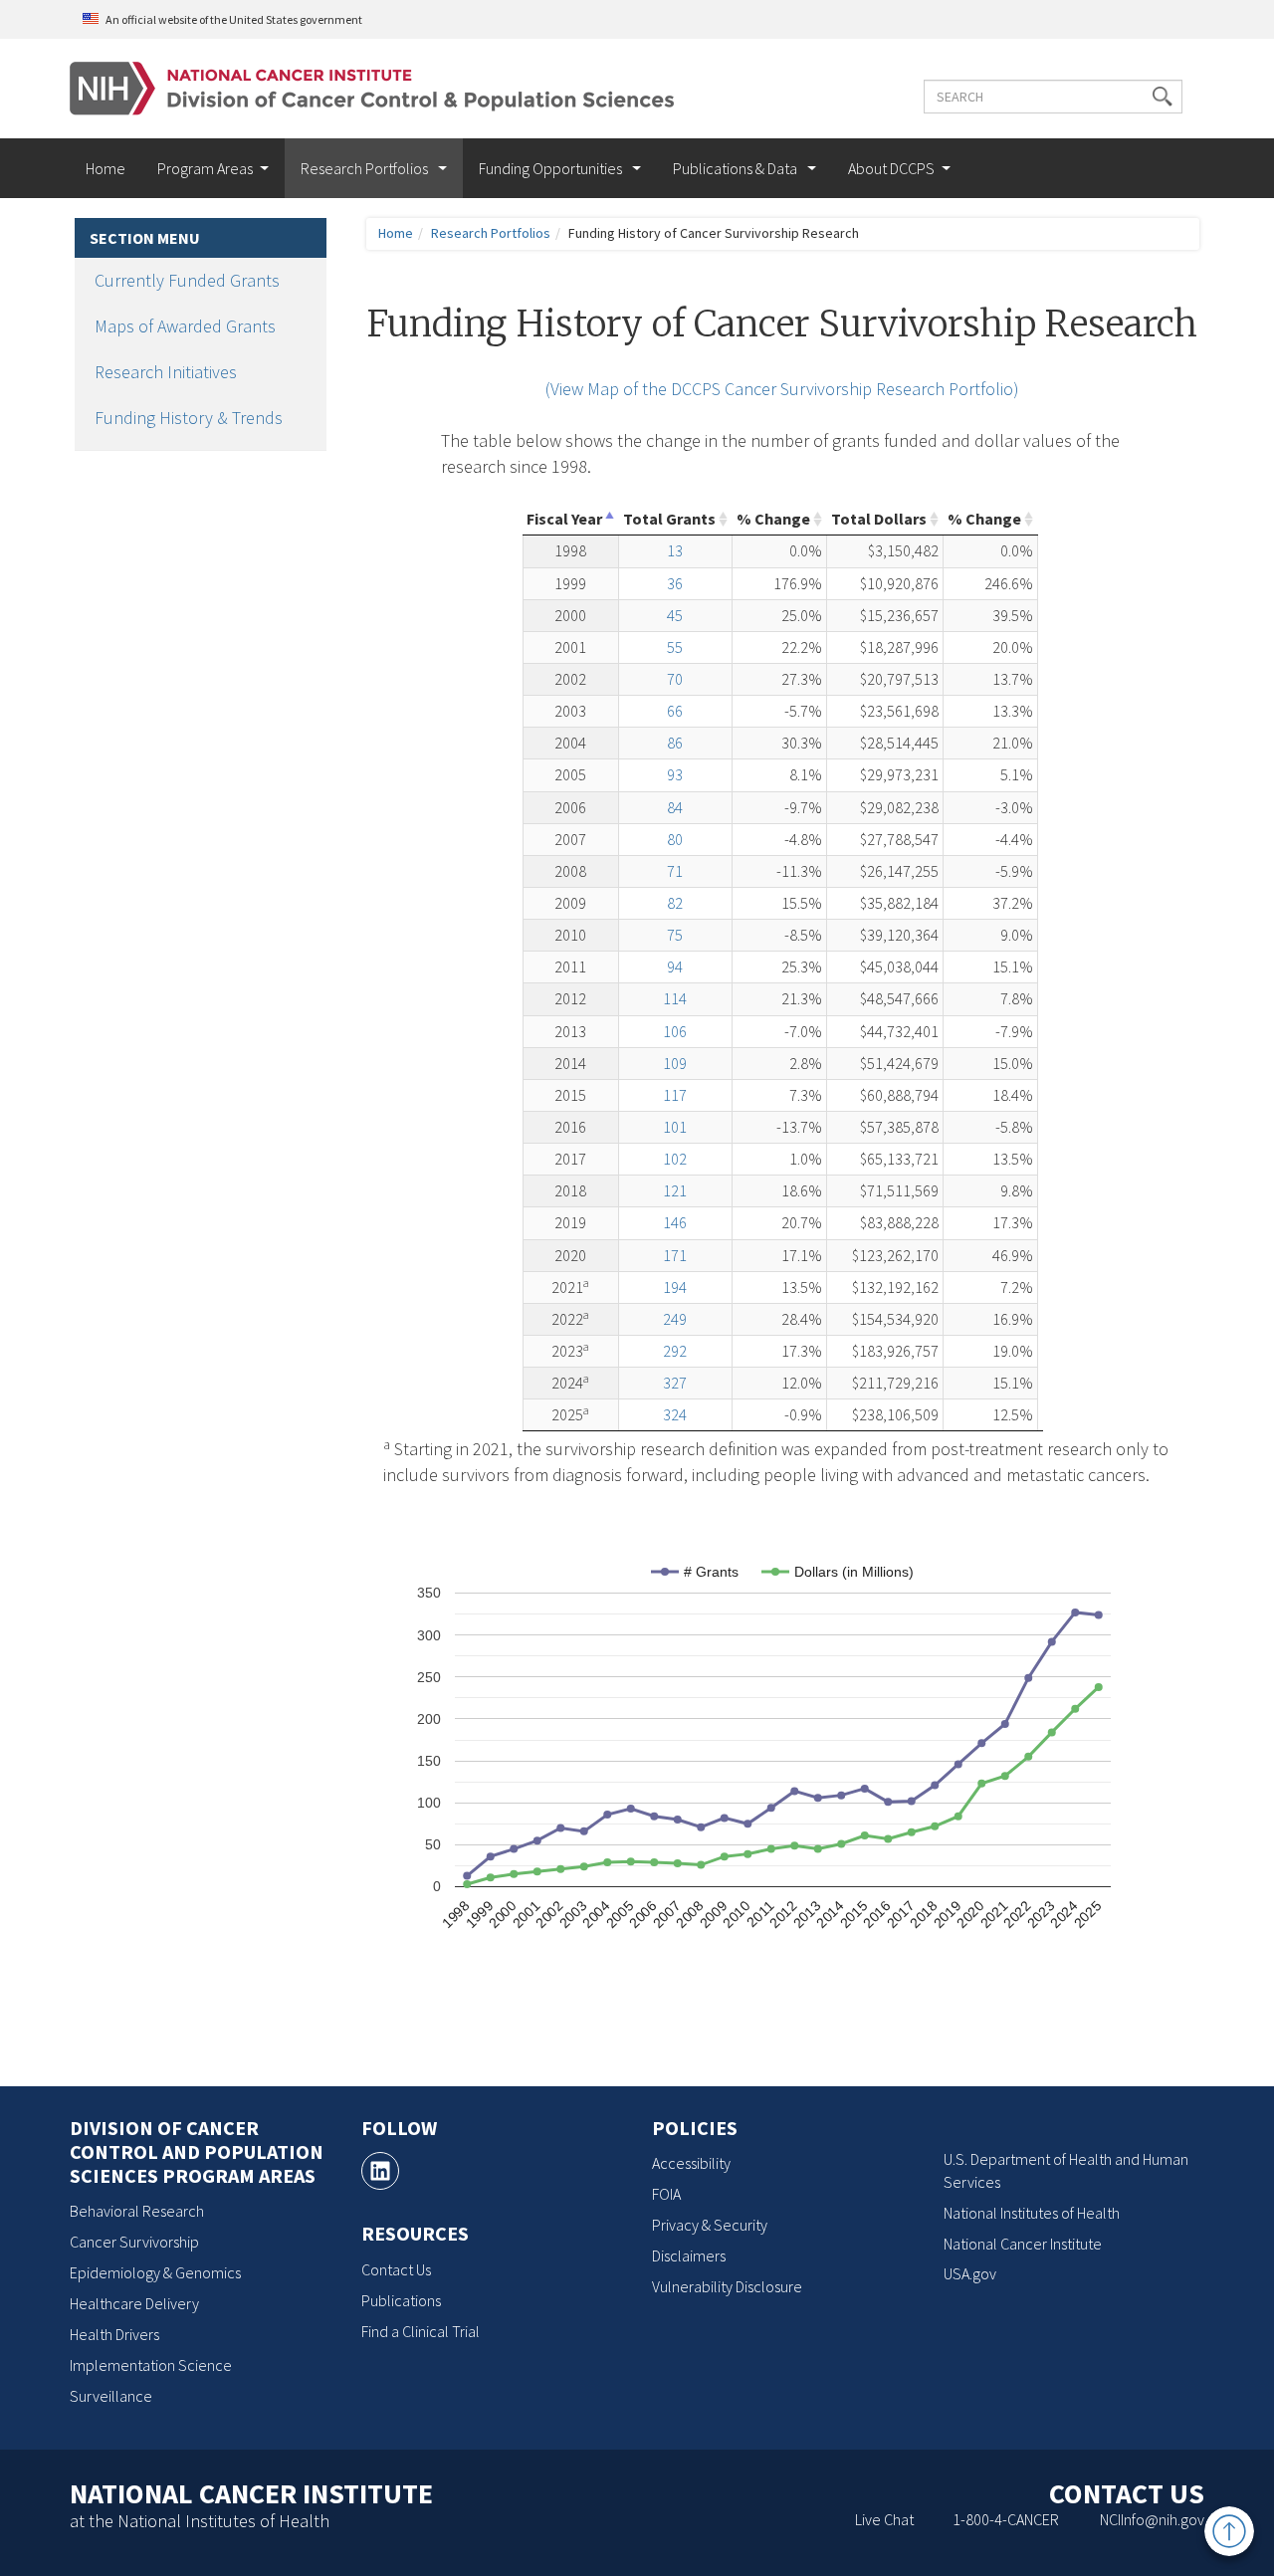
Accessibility (691, 2163)
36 (675, 583)
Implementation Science (151, 2365)
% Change (773, 519)
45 (675, 615)
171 (675, 1255)
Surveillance (111, 2396)
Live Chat (884, 2519)
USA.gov (970, 2273)
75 (675, 935)
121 (675, 1190)
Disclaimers (689, 2255)
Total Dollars (879, 519)
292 (675, 1351)
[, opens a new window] (380, 2171)
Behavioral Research (137, 2211)
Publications (401, 2300)
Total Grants (669, 519)
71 (675, 871)
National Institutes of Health (1032, 2213)
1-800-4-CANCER (1006, 2519)
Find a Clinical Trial (421, 2331)
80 (675, 839)
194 (675, 1287)
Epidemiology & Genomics (155, 2272)
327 (675, 1383)
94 (675, 966)
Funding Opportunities (552, 168)
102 (675, 1159)
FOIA (666, 2194)
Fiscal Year (564, 519)
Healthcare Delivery (134, 2303)
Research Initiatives (166, 372)
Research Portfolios (366, 168)
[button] (1163, 97)
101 (675, 1127)
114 (675, 998)
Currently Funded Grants (187, 280)
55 (675, 647)
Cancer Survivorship (134, 2242)
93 (675, 774)
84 (675, 807)
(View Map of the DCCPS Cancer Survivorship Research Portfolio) (782, 389)
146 (675, 1222)
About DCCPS (891, 168)
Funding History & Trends (189, 418)
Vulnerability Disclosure (727, 2286)
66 (675, 711)
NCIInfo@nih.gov (1152, 2519)
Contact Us (396, 2269)
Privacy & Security (710, 2225)
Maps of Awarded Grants (185, 326)
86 (675, 743)
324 (675, 1414)
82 (675, 903)
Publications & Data (737, 168)
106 (675, 1031)
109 (675, 1063)
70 (675, 679)
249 (675, 1319)
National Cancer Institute (1023, 2244)
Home (106, 168)
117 (675, 1095)
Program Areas (205, 168)
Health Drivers (114, 2334)
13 (675, 550)
